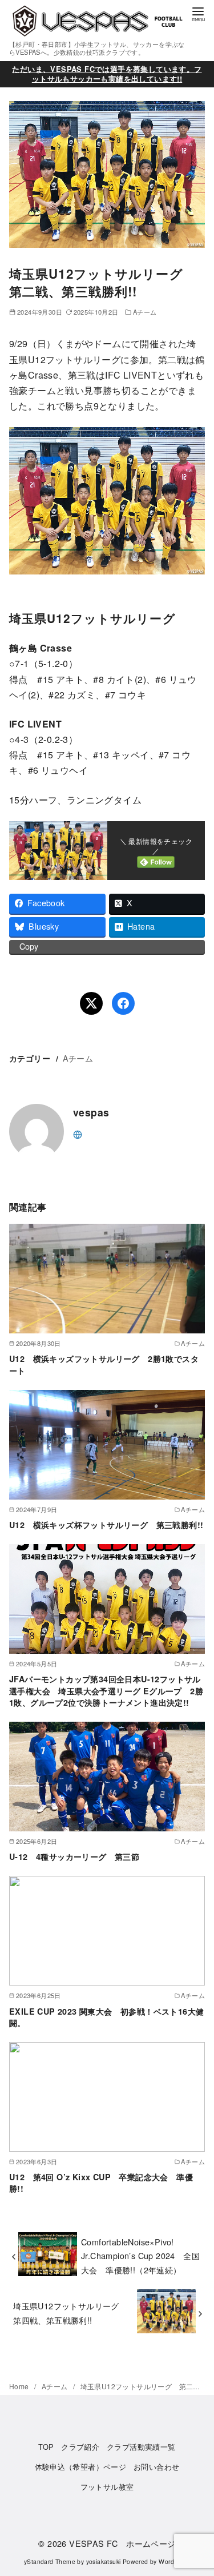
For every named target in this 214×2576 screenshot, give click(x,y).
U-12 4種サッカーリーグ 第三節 (74, 1856)
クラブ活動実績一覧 (141, 2447)
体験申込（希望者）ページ (81, 2467)
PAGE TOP (197, 2489)
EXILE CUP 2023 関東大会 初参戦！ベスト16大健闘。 (106, 2017)
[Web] (78, 1133)
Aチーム (145, 312)
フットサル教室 (107, 2487)
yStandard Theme (50, 2561)
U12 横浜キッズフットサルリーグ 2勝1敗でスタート (104, 1364)
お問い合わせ (156, 2467)
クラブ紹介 (80, 2447)
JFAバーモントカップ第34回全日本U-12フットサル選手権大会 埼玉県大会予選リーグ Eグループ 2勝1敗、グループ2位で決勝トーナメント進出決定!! (106, 1690)
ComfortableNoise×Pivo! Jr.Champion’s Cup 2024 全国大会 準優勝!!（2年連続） (140, 2256)
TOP (46, 2447)
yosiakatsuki (104, 2561)
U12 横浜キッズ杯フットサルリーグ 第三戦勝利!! (106, 1525)
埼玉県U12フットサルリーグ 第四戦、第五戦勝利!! (70, 2312)
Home (20, 2386)
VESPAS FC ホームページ (122, 2543)
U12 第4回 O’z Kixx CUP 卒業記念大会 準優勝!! (101, 2183)
